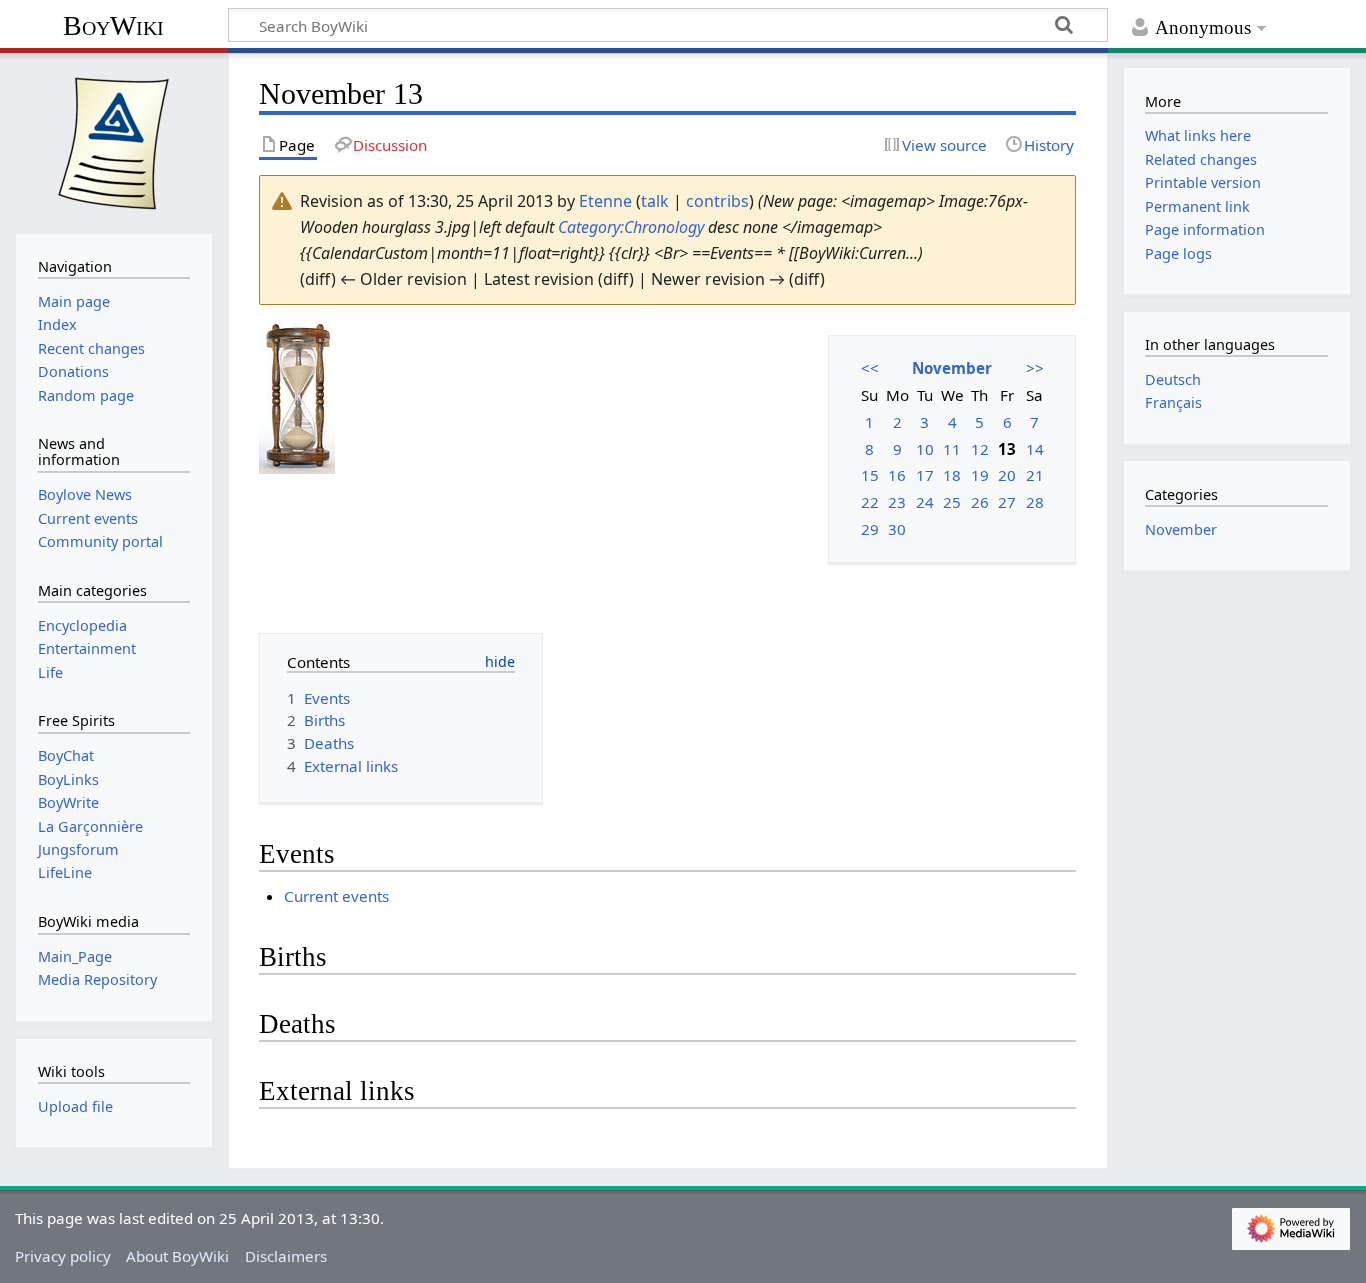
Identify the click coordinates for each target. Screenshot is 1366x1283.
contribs (717, 201)
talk (655, 201)
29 (870, 529)
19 (980, 475)
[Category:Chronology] (297, 395)
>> (1035, 368)
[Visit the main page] (114, 141)
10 (925, 449)
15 (870, 475)
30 (897, 529)
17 (925, 475)
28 (1035, 502)
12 (980, 449)
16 (897, 475)
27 (1007, 502)
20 (1007, 475)
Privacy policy (63, 1256)
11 (952, 449)
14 (1035, 449)
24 (925, 502)
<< (870, 368)
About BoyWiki (177, 1256)
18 (952, 475)
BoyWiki (113, 25)
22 (870, 502)
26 (980, 502)
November (952, 368)
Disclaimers (286, 1256)
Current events (336, 896)
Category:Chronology (631, 227)
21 (1035, 475)
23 (897, 502)
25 (952, 502)
